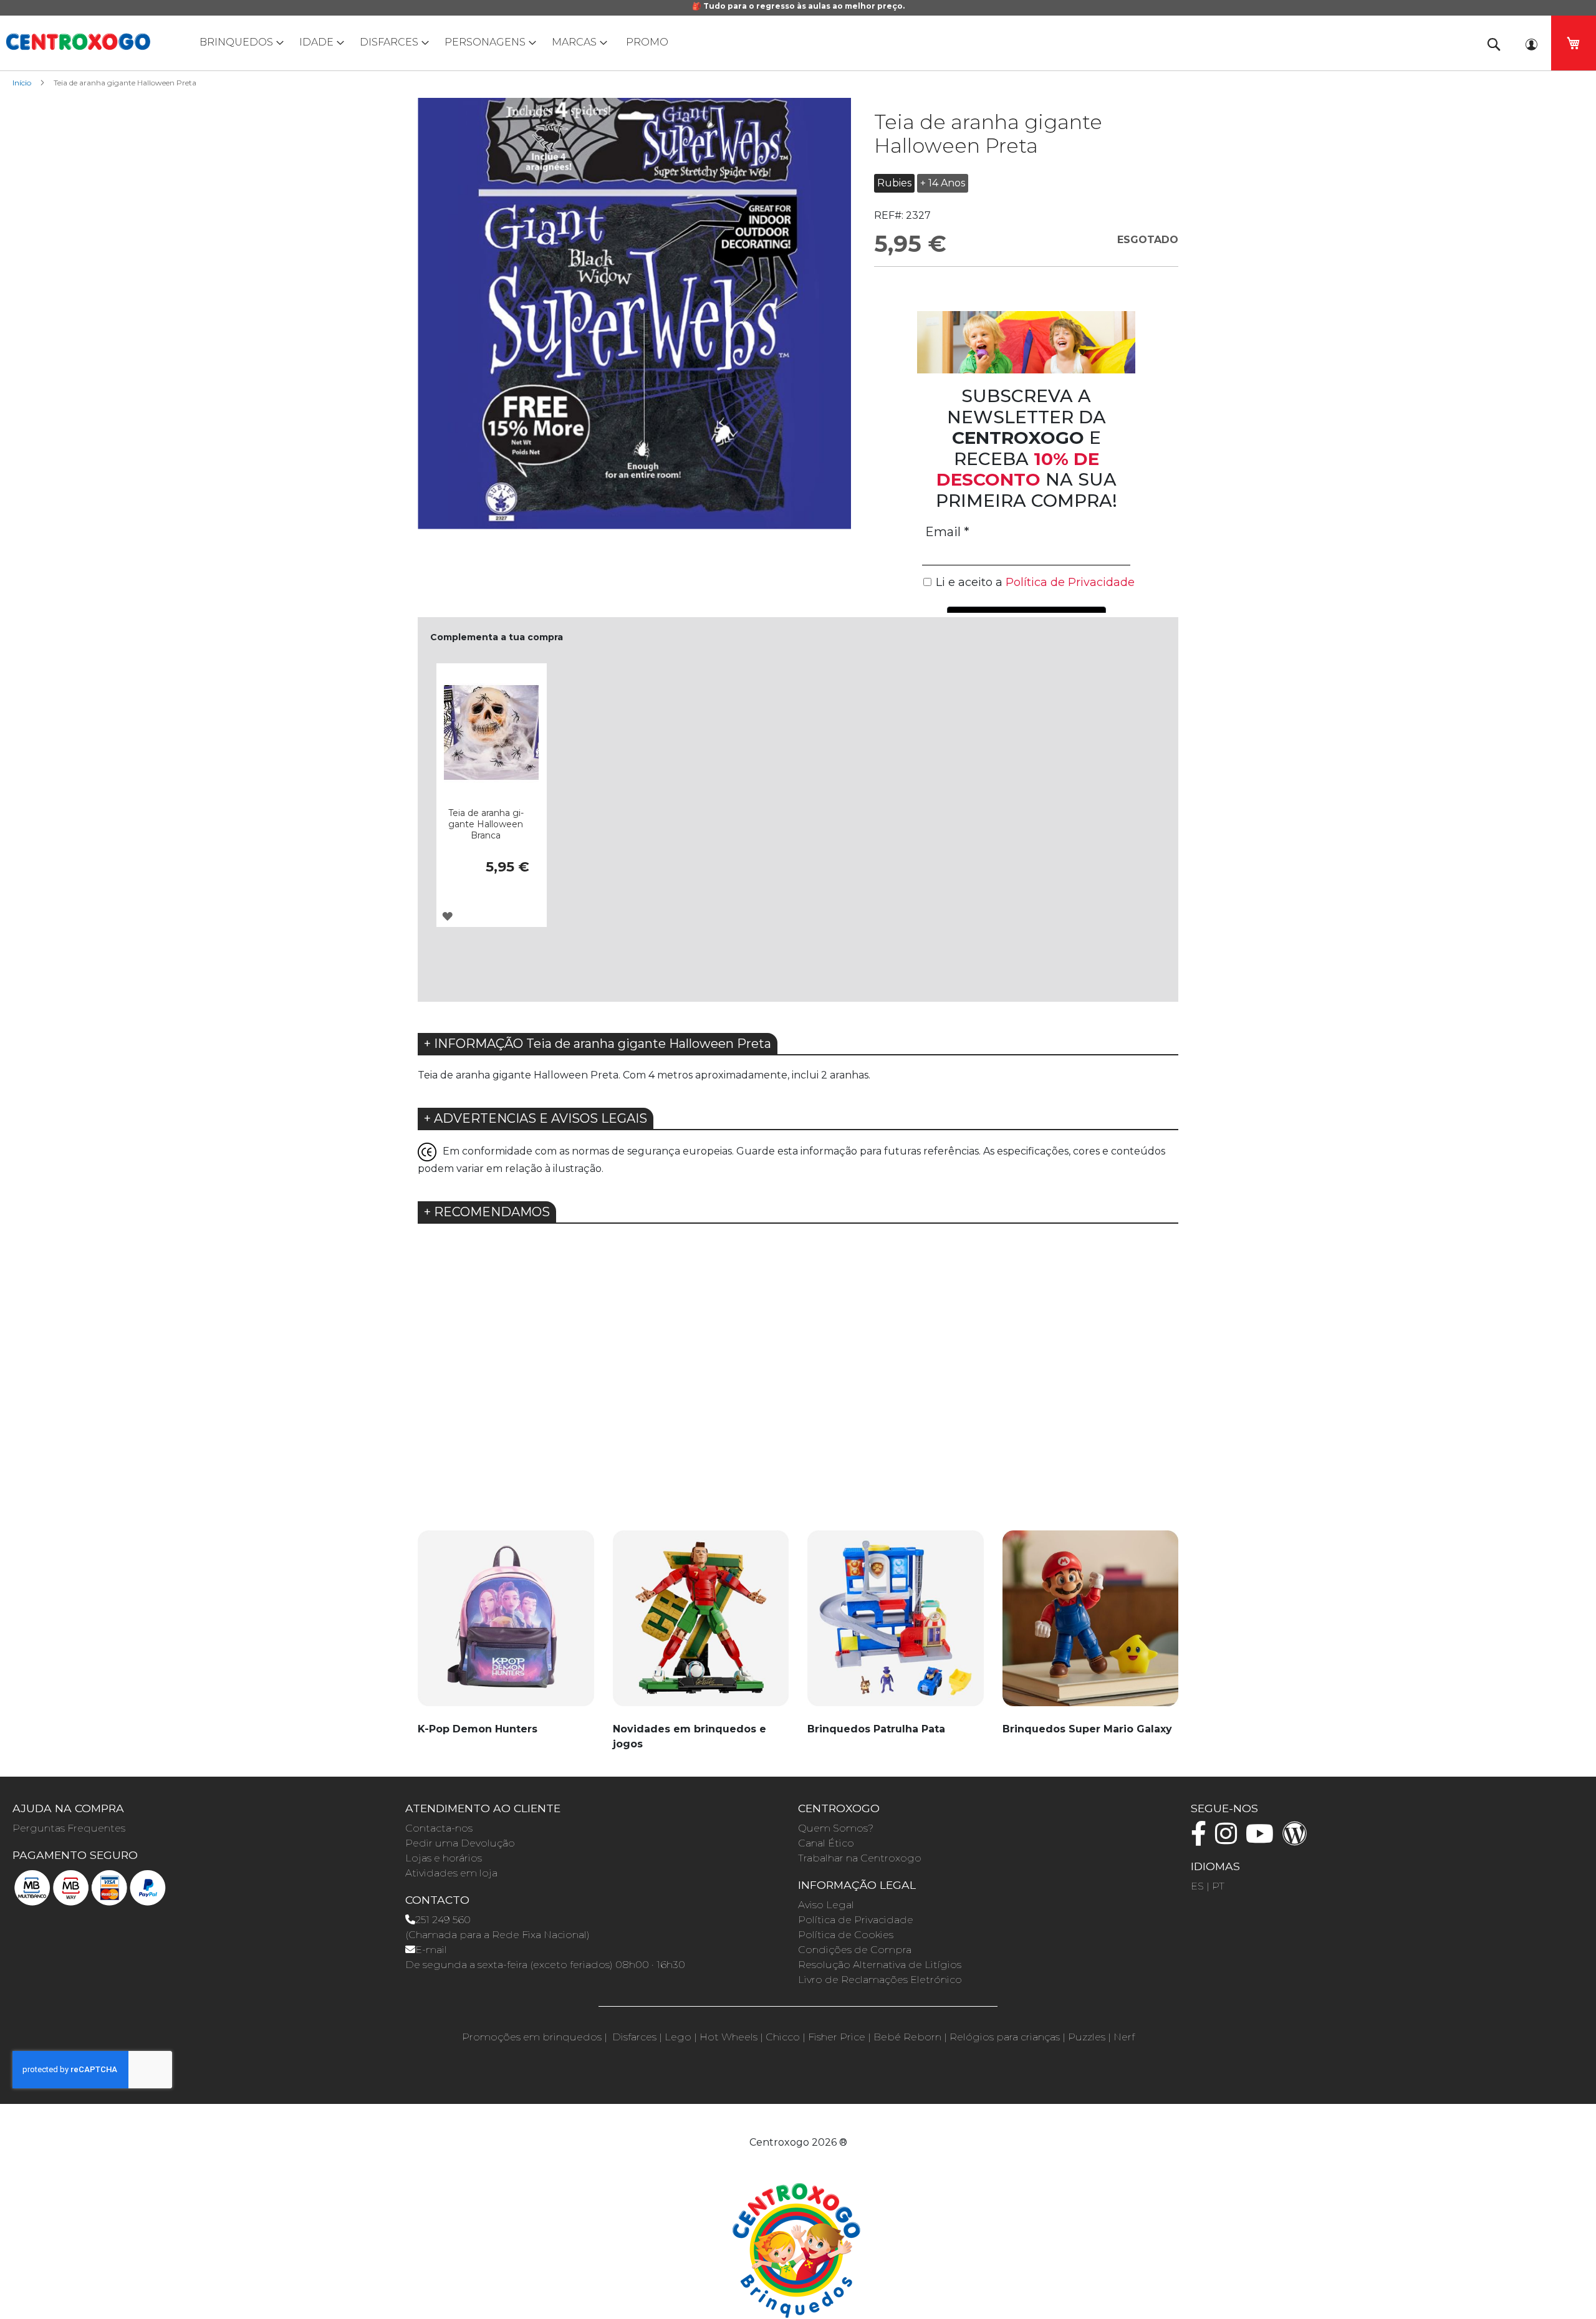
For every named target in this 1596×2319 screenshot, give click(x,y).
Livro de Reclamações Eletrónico (880, 1980)
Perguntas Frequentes (69, 1828)
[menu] (798, 42)
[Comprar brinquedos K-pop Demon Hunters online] (506, 1625)
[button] (447, 916)
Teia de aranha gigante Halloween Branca (486, 824)
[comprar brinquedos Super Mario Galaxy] (1091, 1625)
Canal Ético (826, 1843)
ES (1197, 1886)
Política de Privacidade (856, 1920)
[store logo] (78, 42)
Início (22, 83)
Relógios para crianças (1005, 2037)
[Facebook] (1202, 1839)
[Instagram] (1229, 1839)
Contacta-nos (439, 1828)
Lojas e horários (444, 1858)
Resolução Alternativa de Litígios (880, 1965)
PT (1218, 1886)
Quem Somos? (836, 1828)
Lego (678, 2037)
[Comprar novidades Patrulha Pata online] (896, 1625)
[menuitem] (239, 42)
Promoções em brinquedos (532, 2037)
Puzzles (1087, 2037)
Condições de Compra (855, 1950)
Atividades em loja (451, 1873)
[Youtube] (1263, 1839)
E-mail (431, 1950)
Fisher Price (837, 2037)
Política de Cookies (846, 1935)
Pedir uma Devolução (460, 1843)
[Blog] (1298, 1839)
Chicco (783, 2037)
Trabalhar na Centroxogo (860, 1858)
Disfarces (634, 2037)
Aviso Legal (826, 1905)
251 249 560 (443, 1920)
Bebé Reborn (907, 2037)
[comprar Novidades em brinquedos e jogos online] (701, 1625)
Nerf (1124, 2037)
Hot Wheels (728, 2037)
